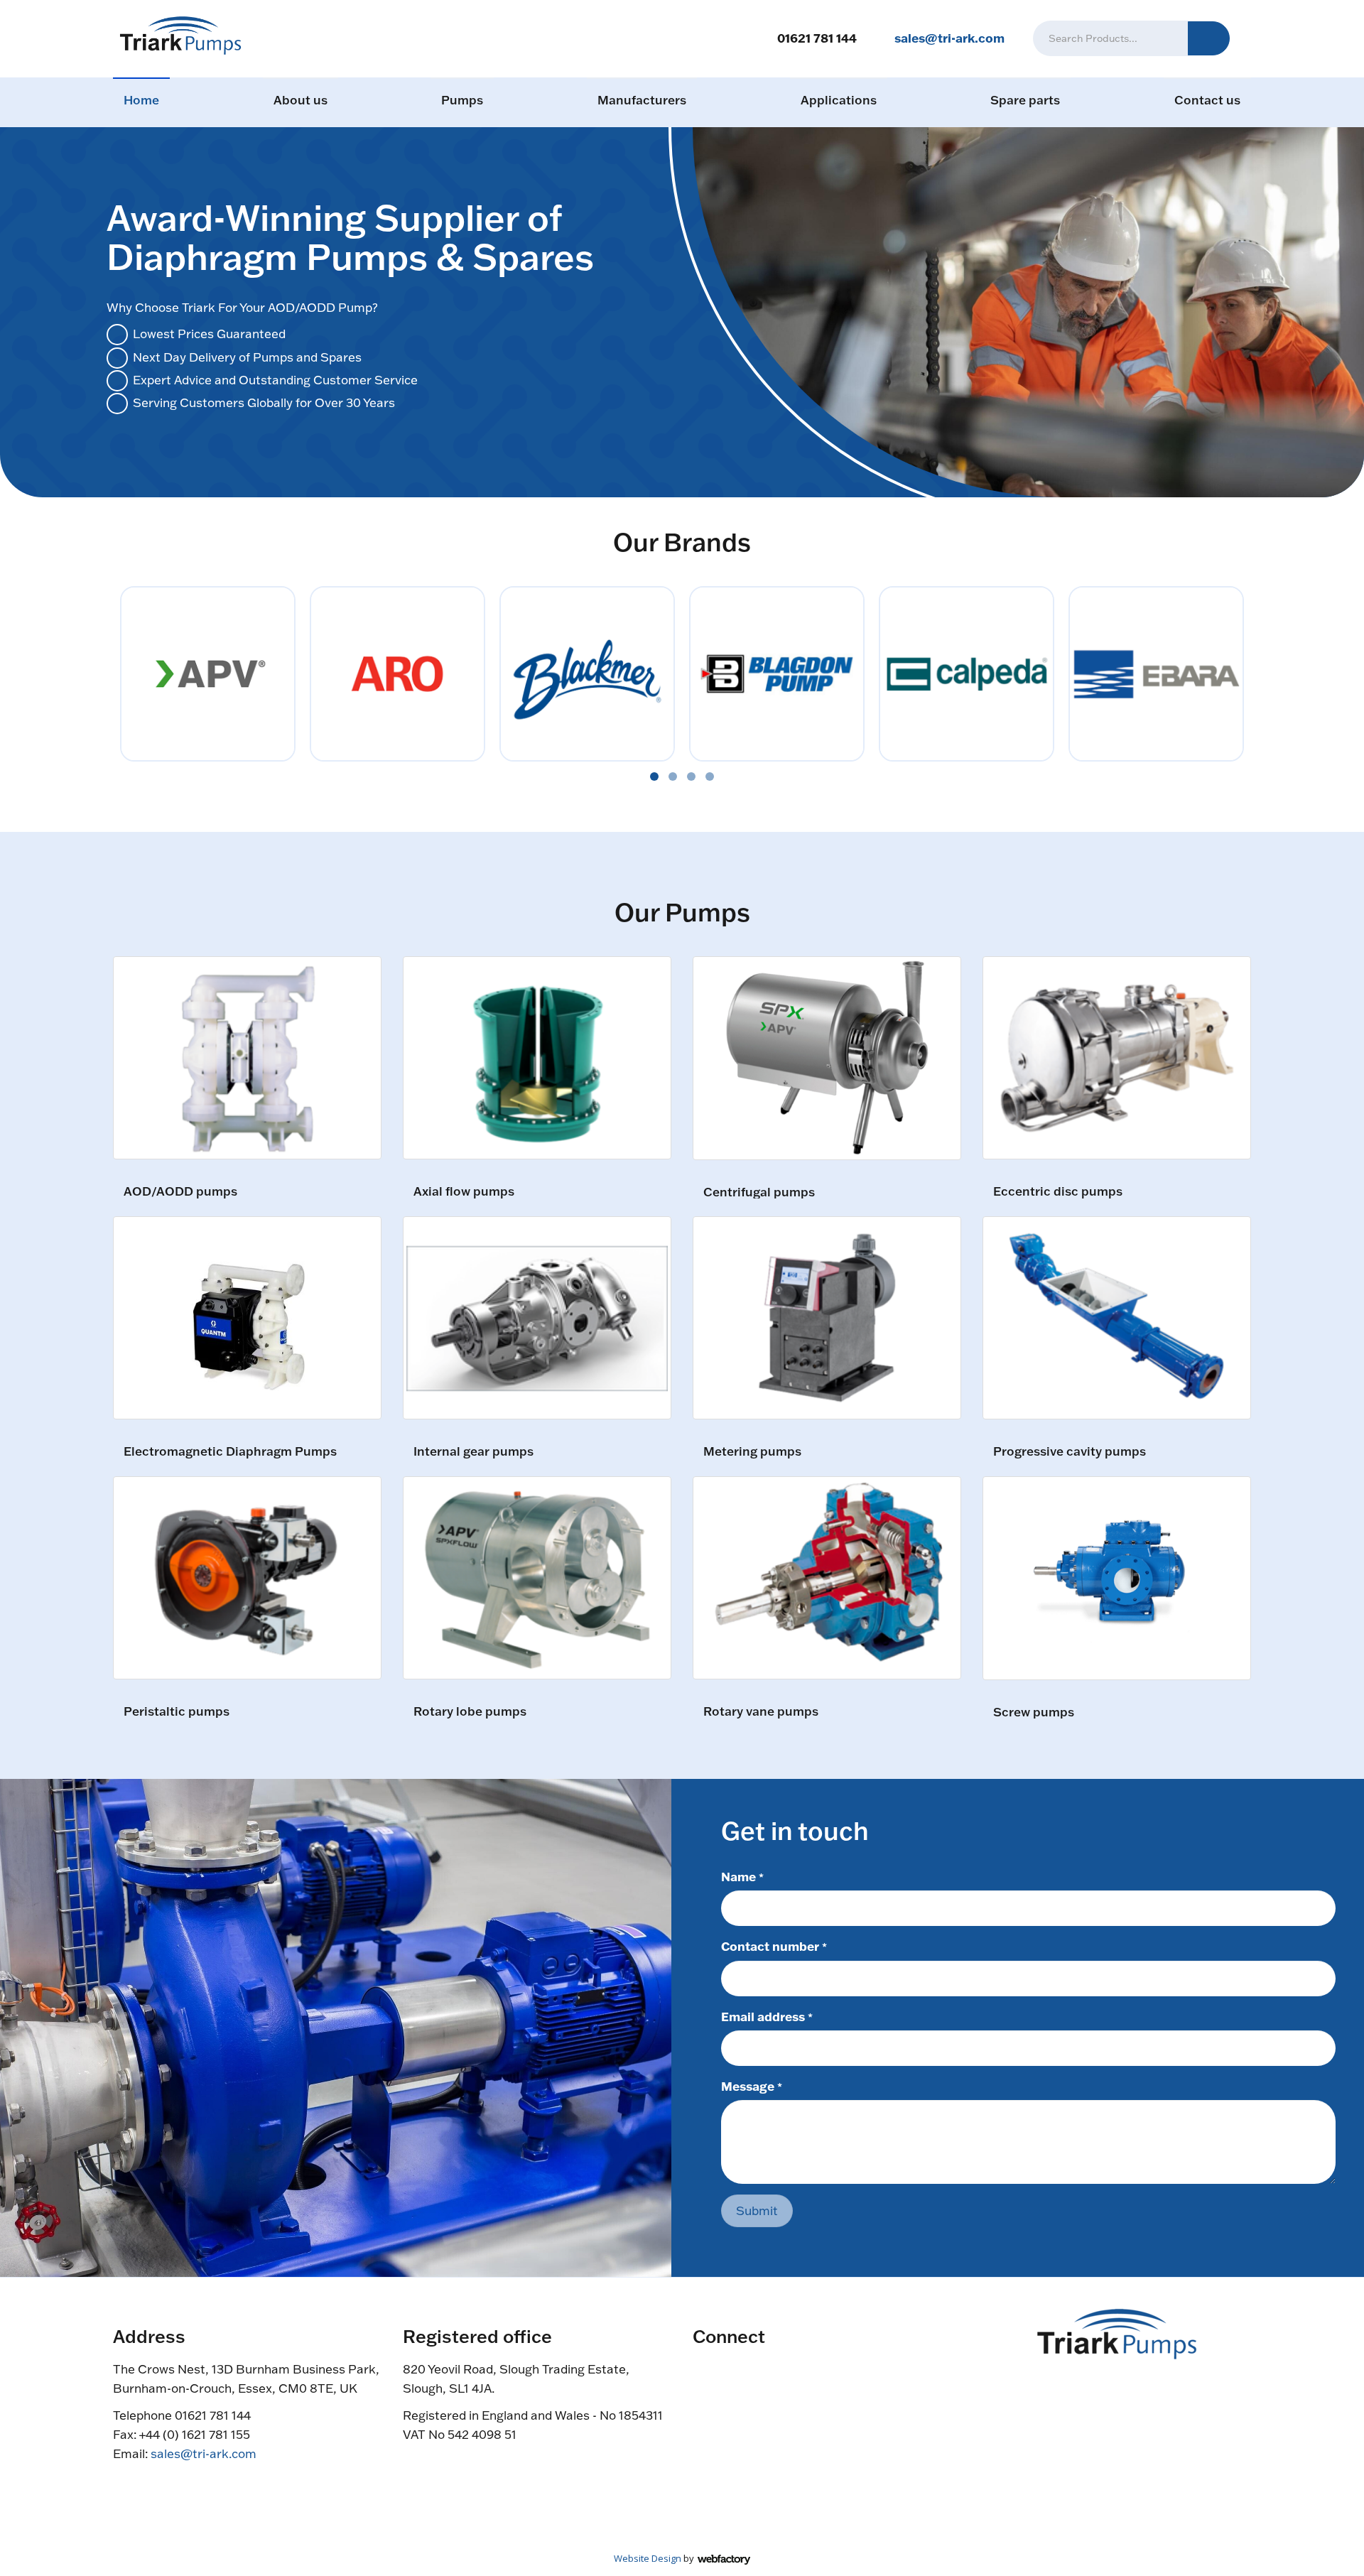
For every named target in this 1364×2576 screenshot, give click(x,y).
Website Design (648, 2558)
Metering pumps (752, 1452)
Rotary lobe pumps (470, 1712)
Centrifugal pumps (759, 1192)
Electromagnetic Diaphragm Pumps (230, 1452)
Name (742, 1876)
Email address (767, 2016)
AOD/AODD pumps (180, 1192)
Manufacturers (642, 100)
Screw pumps (1034, 1712)
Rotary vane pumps (761, 1712)
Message (752, 2086)
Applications (839, 100)
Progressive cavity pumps (1070, 1452)
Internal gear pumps (473, 1452)
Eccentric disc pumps (1058, 1192)
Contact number (774, 1946)
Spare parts (1025, 100)
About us (301, 100)
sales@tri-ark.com (949, 38)
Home (141, 100)
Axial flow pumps (464, 1192)
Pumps (462, 100)
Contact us (1207, 100)
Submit (757, 2210)
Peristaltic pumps (177, 1712)
